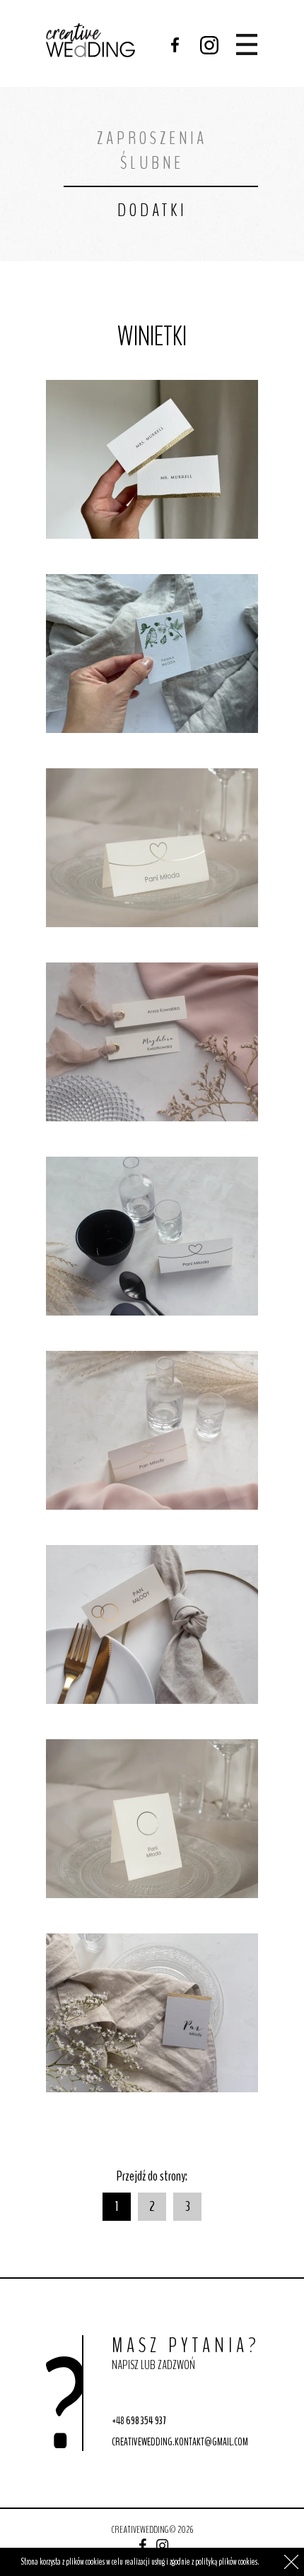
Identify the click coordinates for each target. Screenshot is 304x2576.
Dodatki (152, 210)
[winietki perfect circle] (152, 1819)
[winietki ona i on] (152, 848)
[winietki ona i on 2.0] (152, 1430)
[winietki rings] (152, 1624)
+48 (139, 2421)
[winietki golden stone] (152, 2013)
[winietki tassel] (152, 1042)
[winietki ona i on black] (152, 1236)
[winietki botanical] (152, 654)
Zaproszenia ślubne (152, 150)
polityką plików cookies (226, 2562)
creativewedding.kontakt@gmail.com (180, 2442)
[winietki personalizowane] (152, 459)
